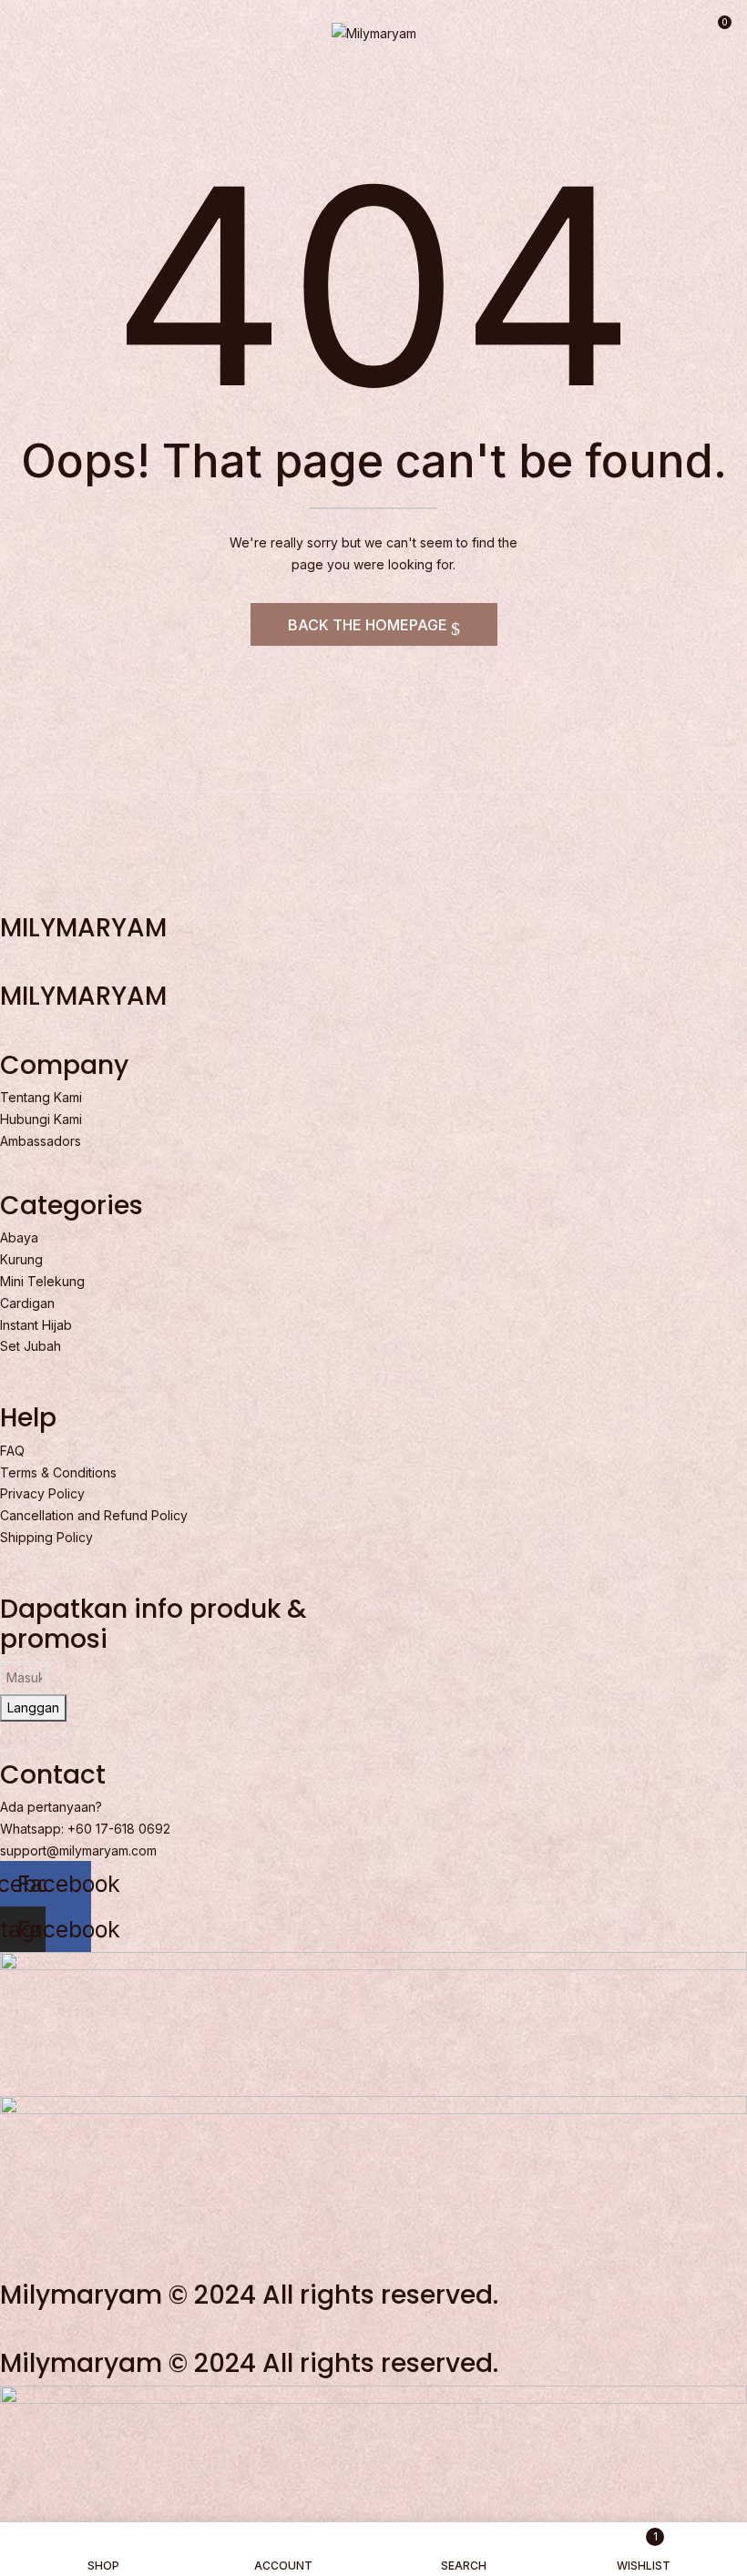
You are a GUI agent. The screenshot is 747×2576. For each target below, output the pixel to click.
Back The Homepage (369, 625)
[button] (717, 29)
